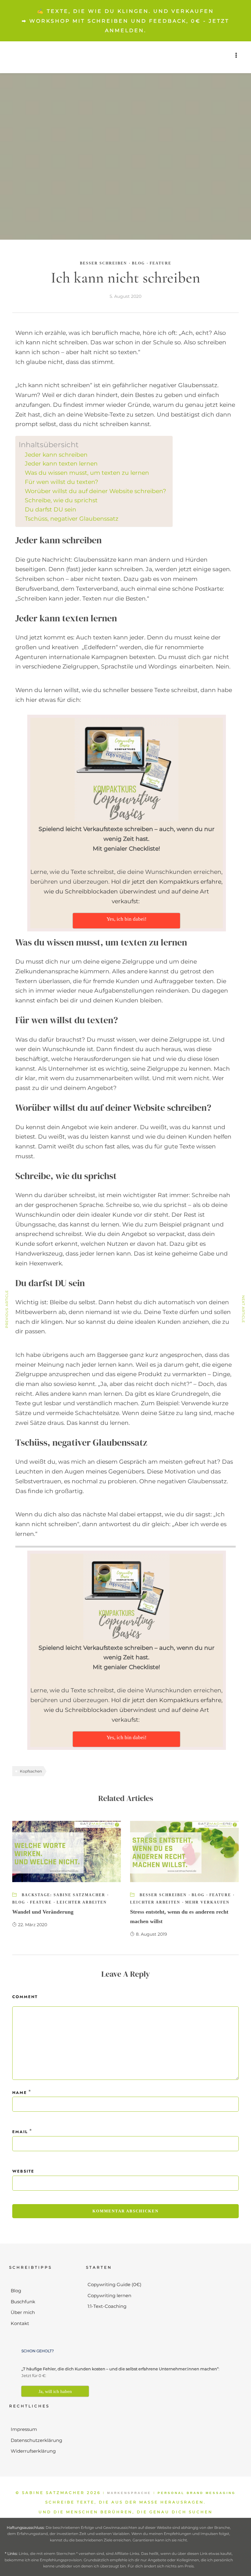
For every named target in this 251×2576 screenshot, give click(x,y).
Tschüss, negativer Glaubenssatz (72, 519)
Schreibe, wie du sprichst (61, 500)
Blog (138, 263)
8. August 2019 (152, 1934)
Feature (161, 263)
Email (20, 2132)
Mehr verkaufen (207, 1902)
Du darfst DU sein (51, 509)
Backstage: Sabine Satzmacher (64, 1895)
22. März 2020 (33, 1925)
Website (23, 2171)
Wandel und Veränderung (43, 1912)
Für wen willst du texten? (62, 482)
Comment (25, 1997)
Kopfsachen (31, 1771)
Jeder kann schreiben (56, 455)
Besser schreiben (103, 263)
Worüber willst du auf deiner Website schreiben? (96, 491)
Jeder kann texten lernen (61, 464)
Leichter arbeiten (82, 1902)
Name (20, 2093)
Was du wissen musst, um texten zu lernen (87, 473)
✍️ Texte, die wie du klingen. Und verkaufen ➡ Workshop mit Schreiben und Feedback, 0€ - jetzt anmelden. (125, 21)
